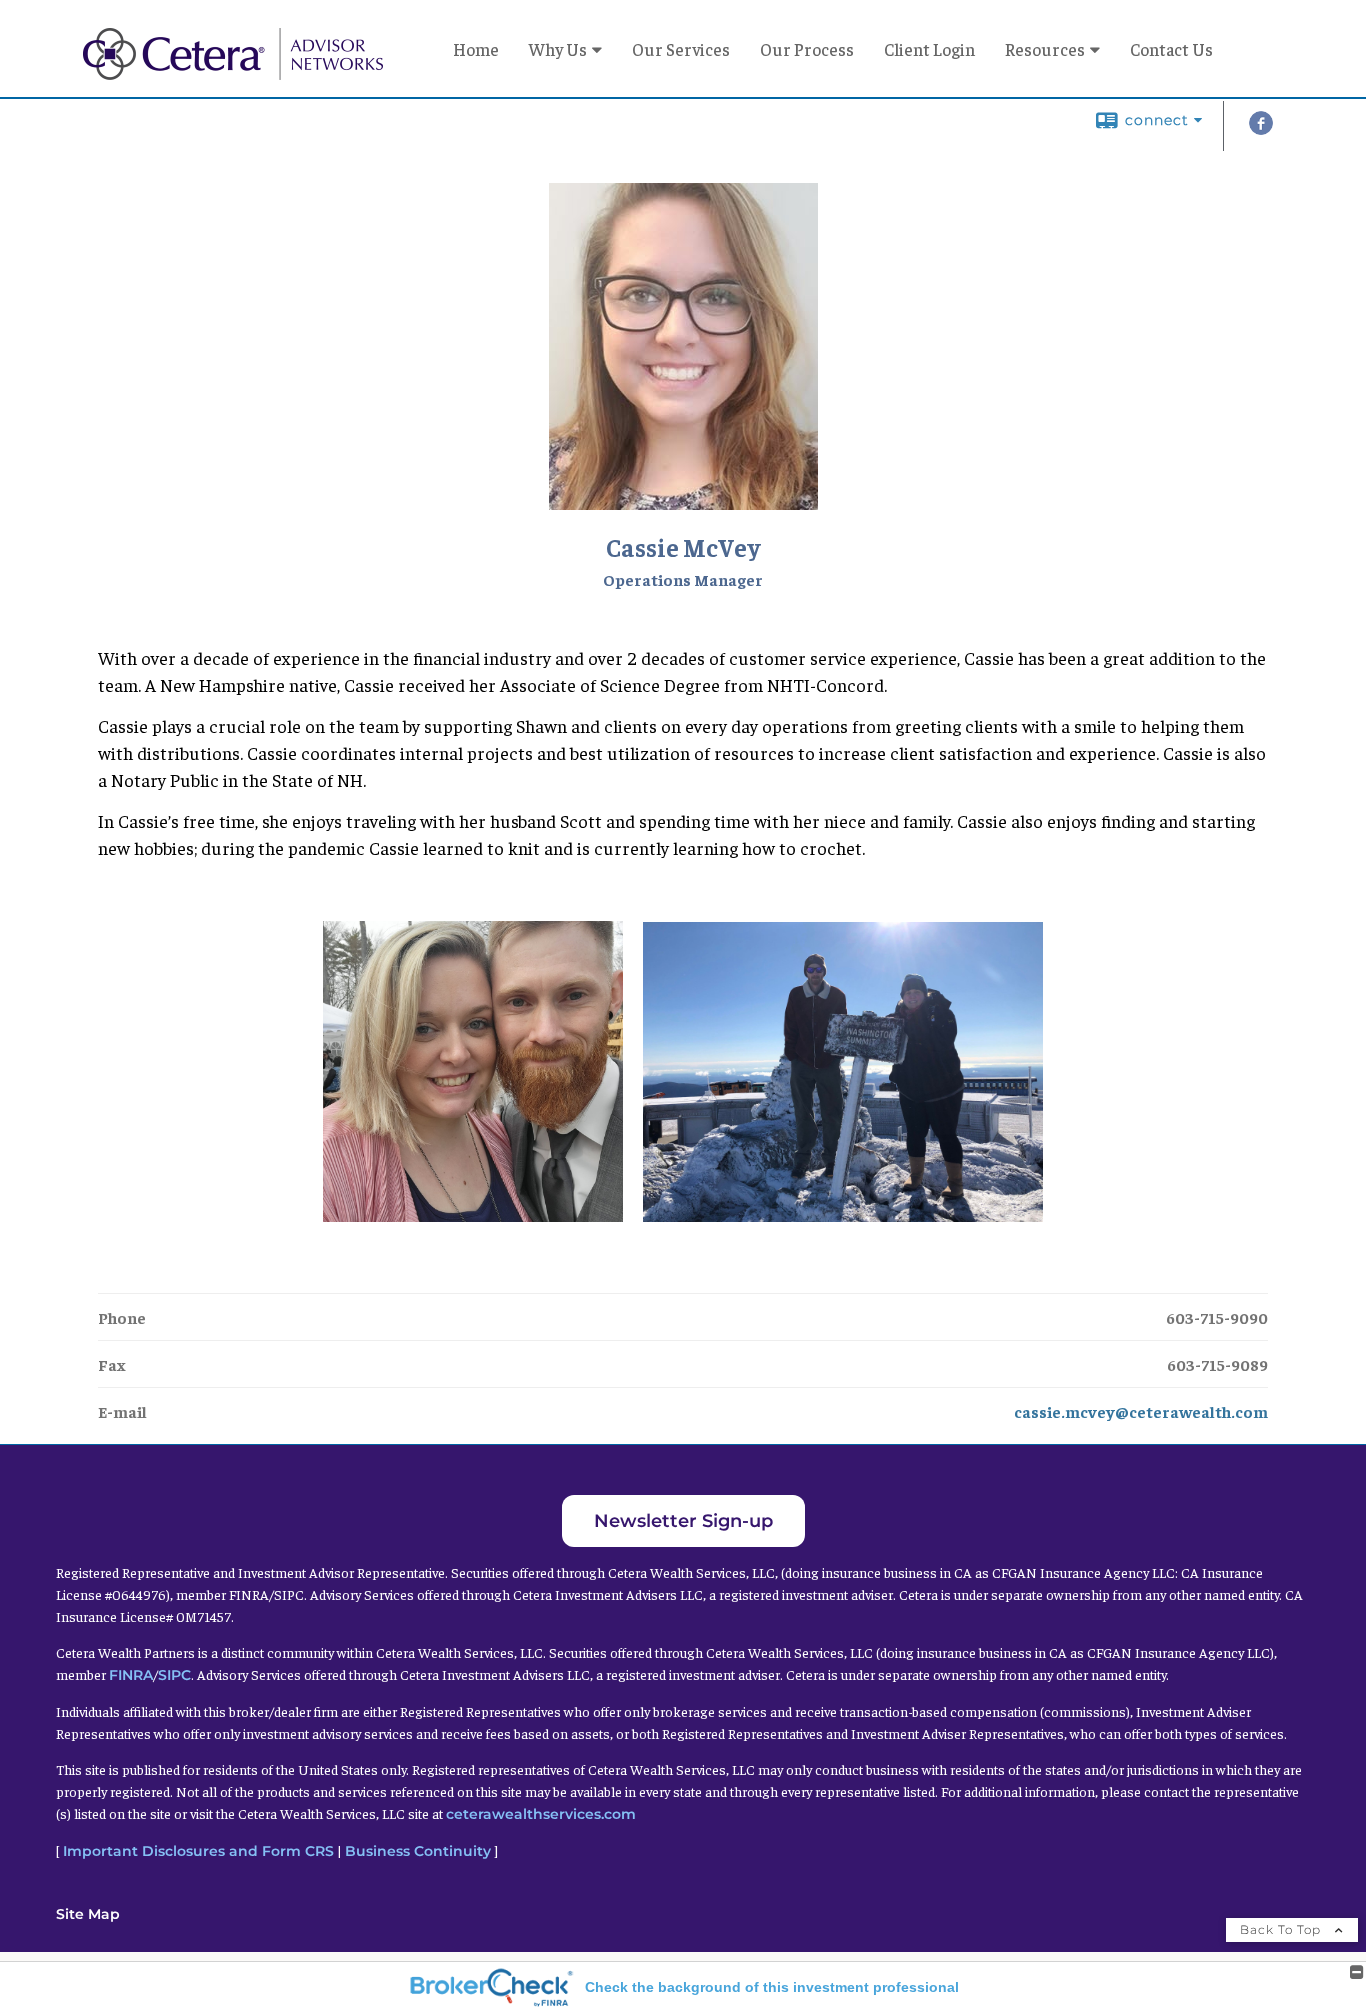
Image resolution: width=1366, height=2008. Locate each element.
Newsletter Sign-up (683, 1521)
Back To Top (1282, 1929)
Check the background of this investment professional (772, 1987)
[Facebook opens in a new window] (1261, 129)
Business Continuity (418, 1851)
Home (476, 49)
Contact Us (1171, 49)
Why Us (558, 49)
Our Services (681, 49)
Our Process (807, 49)
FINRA (131, 1675)
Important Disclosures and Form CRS (198, 1851)
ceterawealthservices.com (541, 1814)
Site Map (88, 1914)
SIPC (174, 1675)
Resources (1045, 49)
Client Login (929, 49)
